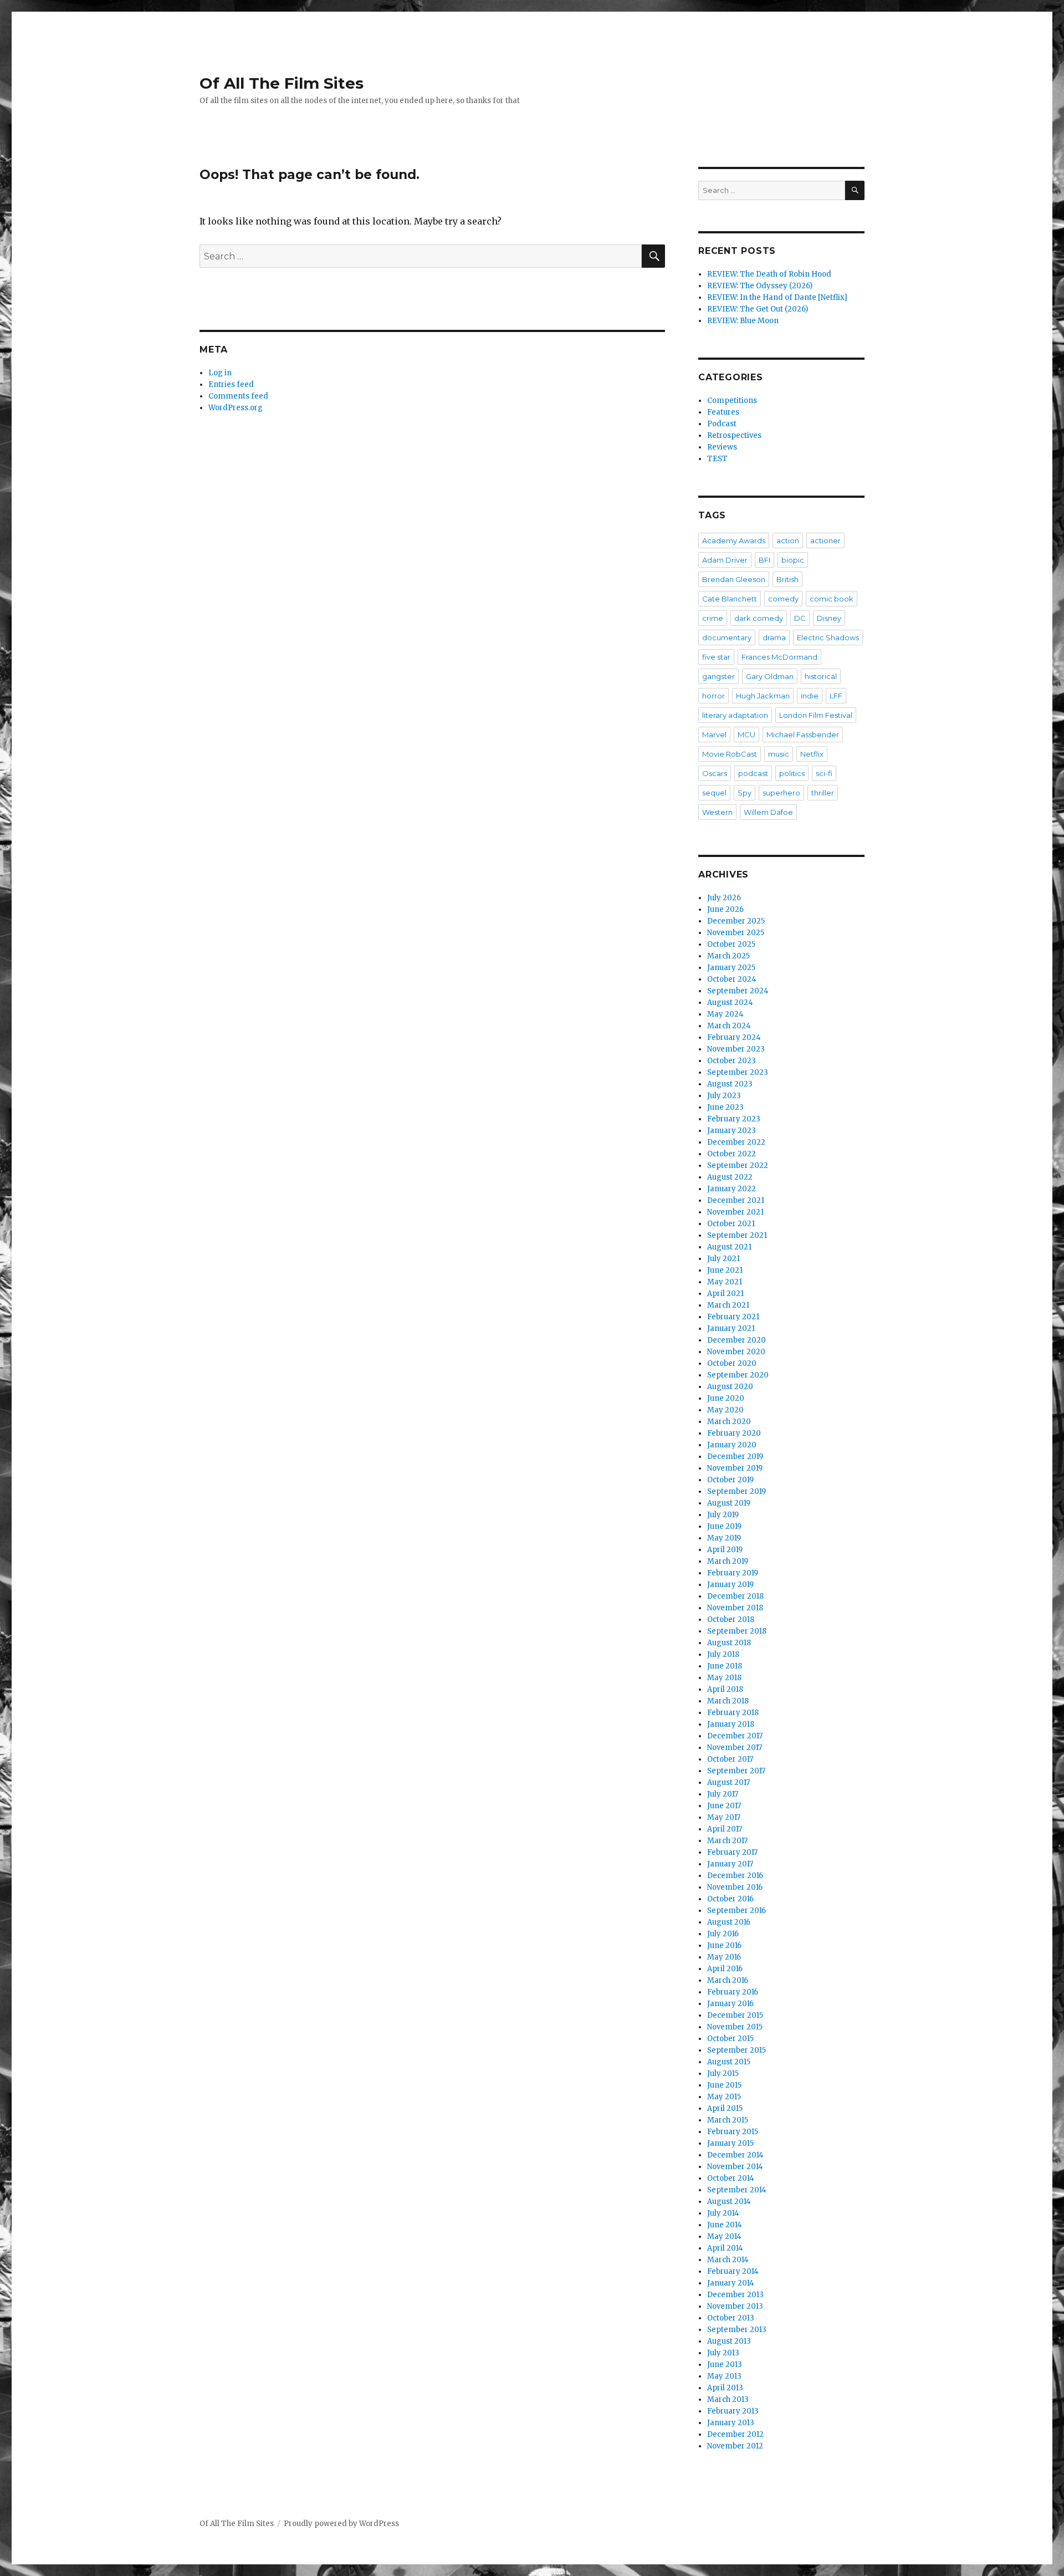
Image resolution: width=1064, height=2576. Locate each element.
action (788, 540)
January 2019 (730, 1585)
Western (717, 812)
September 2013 (737, 2330)
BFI (764, 560)
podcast (753, 773)
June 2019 (724, 1526)
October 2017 (730, 1759)
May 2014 (724, 2236)
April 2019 (725, 1550)
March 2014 (728, 2260)
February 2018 (733, 1713)
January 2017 (730, 1864)
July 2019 (723, 1515)
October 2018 (731, 1619)
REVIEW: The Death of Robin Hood (769, 274)
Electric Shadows (828, 637)
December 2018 (735, 1596)
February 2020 (734, 1433)
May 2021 (725, 1282)
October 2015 (730, 2039)
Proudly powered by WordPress (341, 2524)
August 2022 (730, 1177)
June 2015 (724, 2085)
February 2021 (733, 1317)
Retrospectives (734, 435)
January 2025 (731, 968)
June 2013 (725, 2365)
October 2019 (730, 1480)
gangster (718, 676)
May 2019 (724, 1538)
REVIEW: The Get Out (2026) (758, 309)
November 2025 (736, 933)
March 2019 (728, 1561)
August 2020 (730, 1387)
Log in (220, 373)
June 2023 (725, 1107)
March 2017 (727, 1841)
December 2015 (735, 2015)
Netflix (812, 754)
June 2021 (725, 1270)
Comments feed (238, 396)
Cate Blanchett (730, 599)
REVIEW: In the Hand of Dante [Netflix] (777, 297)
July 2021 (723, 1259)
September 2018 (737, 1631)
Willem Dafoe (768, 812)
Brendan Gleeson (734, 579)
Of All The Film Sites (282, 83)
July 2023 (724, 1096)
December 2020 (736, 1340)
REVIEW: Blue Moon (743, 321)
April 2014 (725, 2248)
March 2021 (728, 1305)
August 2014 (729, 2202)
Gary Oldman (770, 676)
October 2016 (730, 1899)
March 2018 (728, 1701)
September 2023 (738, 1072)
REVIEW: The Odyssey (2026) (760, 286)
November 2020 (736, 1352)
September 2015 (736, 2050)
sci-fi (824, 773)
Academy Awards (734, 540)
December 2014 (735, 2155)
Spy (745, 793)
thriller (823, 793)
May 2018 (724, 1678)
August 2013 (729, 2341)
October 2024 (732, 979)
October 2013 (731, 2318)
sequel (714, 793)
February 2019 (733, 1573)
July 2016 (723, 1934)
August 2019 (729, 1503)
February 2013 (733, 2411)
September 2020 (738, 1375)
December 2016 (735, 1876)
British (787, 579)
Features (723, 412)
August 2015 (729, 2062)
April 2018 (725, 1689)
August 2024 (730, 1003)
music (779, 754)
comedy (783, 599)
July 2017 (723, 1794)
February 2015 (733, 2132)
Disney (829, 618)
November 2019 (735, 1468)
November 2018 (735, 1608)
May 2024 (725, 1014)
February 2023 (734, 1119)
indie (810, 696)
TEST (717, 459)
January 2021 (731, 1328)
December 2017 (735, 1736)
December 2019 (735, 1457)
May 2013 (724, 2376)
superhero (781, 793)
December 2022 (736, 1142)
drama (774, 637)
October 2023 (731, 1061)
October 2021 (731, 1224)
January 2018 (731, 1724)
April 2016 (725, 1969)
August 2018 (729, 1643)
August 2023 (730, 1084)
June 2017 (724, 1806)
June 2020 (726, 1398)
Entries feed (231, 384)
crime (713, 618)
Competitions (732, 401)
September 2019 (736, 1491)
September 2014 (737, 2190)
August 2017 (728, 1782)
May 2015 (724, 2097)
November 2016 (735, 1887)
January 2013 (731, 2423)
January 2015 (730, 2143)
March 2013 (728, 2399)
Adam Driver (725, 560)
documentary (727, 637)
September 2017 (736, 1771)
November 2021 (735, 1212)
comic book (832, 599)
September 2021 (737, 1235)
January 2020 (732, 1445)
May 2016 (724, 1957)
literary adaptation (735, 715)
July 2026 (724, 898)
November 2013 (735, 2306)
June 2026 (725, 909)
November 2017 (735, 1748)
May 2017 (724, 1817)
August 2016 (729, 1922)
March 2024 (729, 1026)
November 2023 (736, 1049)
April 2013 (725, 2388)
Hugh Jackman (763, 696)
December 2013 (735, 2295)
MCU (746, 734)
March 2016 (728, 1980)
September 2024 (738, 991)
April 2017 (725, 1829)
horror (713, 696)
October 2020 (732, 1363)
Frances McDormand (779, 657)
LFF (836, 696)
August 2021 (729, 1247)
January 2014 (731, 2283)
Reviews (722, 447)
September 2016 (736, 1911)
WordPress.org (236, 408)
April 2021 (725, 1294)
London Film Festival (816, 715)
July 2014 (723, 2213)
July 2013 (723, 2353)
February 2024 (734, 1037)
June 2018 (725, 1666)
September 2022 (738, 1165)
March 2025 (728, 956)
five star (716, 657)
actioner (825, 540)
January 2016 (730, 2004)
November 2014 (735, 2167)
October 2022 (731, 1154)
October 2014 (731, 2178)
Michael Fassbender (803, 734)
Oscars (715, 773)
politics (792, 773)
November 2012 (735, 2446)
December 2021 (736, 1200)
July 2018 (723, 1654)
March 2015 (728, 2120)
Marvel (714, 734)
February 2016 (733, 1992)
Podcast (722, 424)
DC (800, 618)
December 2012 (735, 2434)
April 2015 (725, 2108)
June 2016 (724, 1945)
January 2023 (731, 1131)
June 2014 (725, 2225)
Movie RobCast (730, 754)
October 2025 (731, 944)
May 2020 (725, 1410)
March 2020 (729, 1422)
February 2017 (732, 1852)
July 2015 (723, 2073)
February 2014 (733, 2271)
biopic (793, 560)
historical (821, 676)
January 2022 (731, 1189)
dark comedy (759, 618)
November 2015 (735, 2027)
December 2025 (736, 921)
